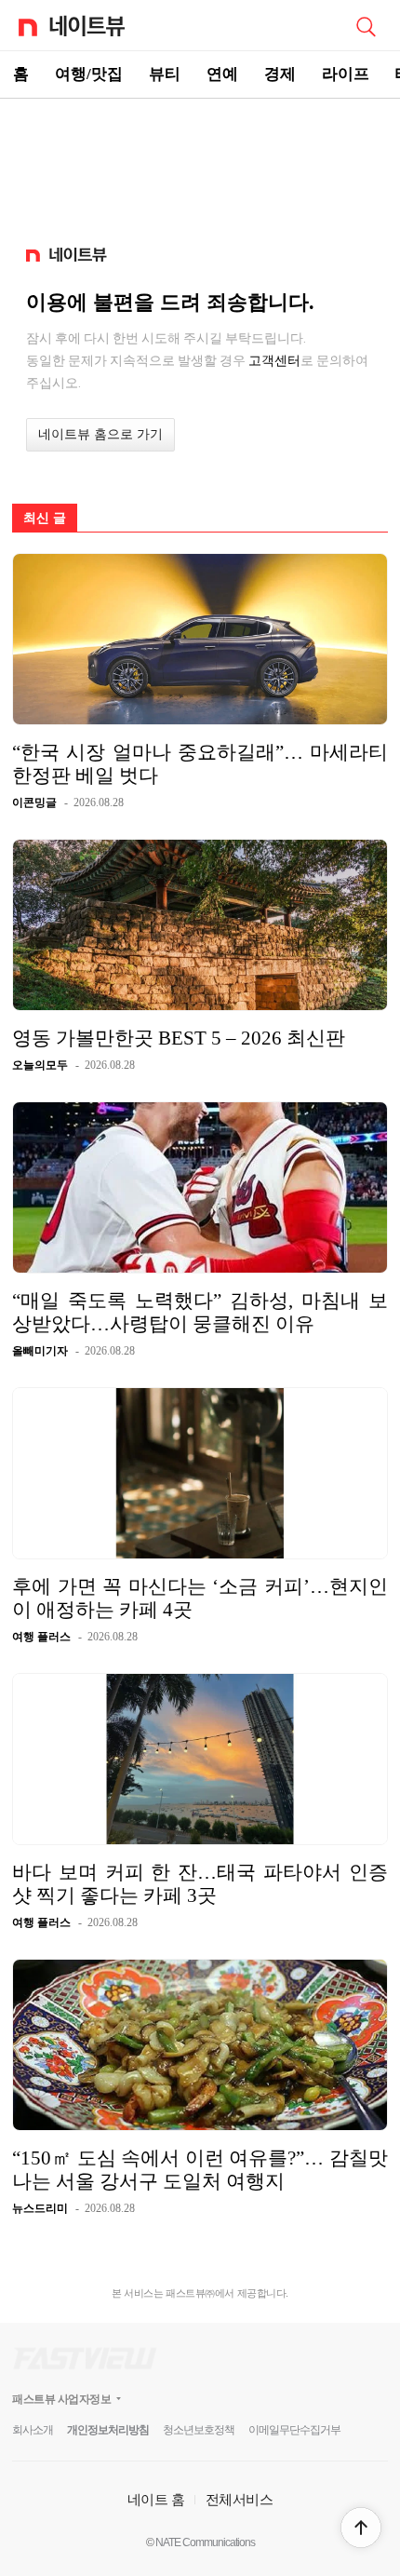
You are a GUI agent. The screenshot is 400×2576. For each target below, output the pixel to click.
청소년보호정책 (199, 2430)
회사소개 (33, 2430)
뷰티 (165, 74)
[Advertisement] (200, 164)
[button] (361, 2528)
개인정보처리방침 (108, 2430)
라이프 (346, 74)
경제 (280, 74)
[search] (366, 25)
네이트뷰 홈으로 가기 (100, 434)
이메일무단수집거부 (294, 2430)
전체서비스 (240, 2499)
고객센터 (274, 360)
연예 (222, 74)
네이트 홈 (156, 2499)
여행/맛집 (89, 74)
